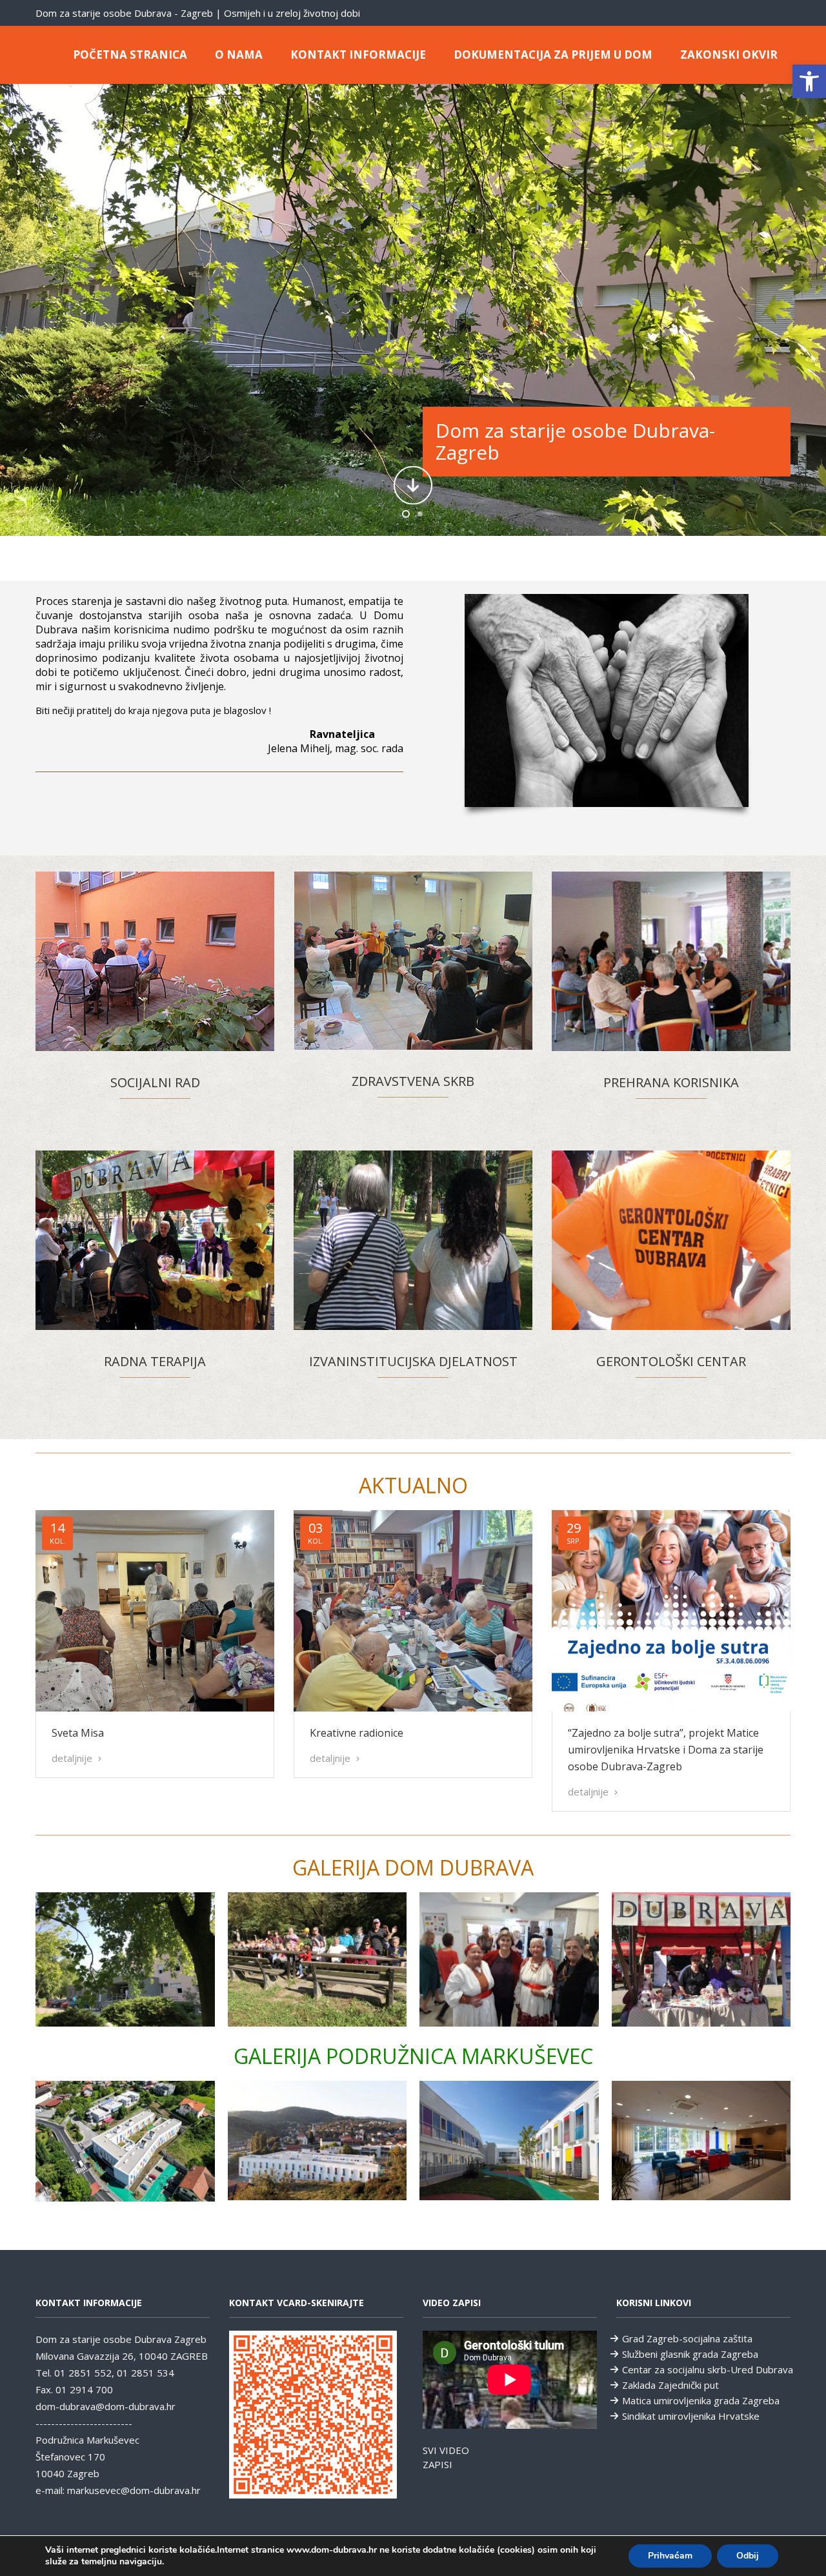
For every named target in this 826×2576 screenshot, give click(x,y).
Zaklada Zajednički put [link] (670, 2385)
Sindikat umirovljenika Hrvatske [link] (691, 2416)
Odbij (748, 2556)
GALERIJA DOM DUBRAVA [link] (413, 1867)
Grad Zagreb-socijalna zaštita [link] (687, 2338)
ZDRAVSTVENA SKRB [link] (413, 1081)
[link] (809, 81)
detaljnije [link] (73, 1758)
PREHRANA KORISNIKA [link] (671, 1082)
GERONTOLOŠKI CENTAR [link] (671, 1361)
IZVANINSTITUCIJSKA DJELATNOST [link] (413, 1361)
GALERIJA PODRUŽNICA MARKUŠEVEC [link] (413, 2056)
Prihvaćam (670, 2556)
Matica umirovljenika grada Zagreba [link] (701, 2400)
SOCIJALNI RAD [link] (155, 1082)
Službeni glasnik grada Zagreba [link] (690, 2354)
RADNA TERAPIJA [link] (155, 1361)
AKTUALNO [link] (413, 1485)
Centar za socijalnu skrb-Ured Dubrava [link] (708, 2369)
